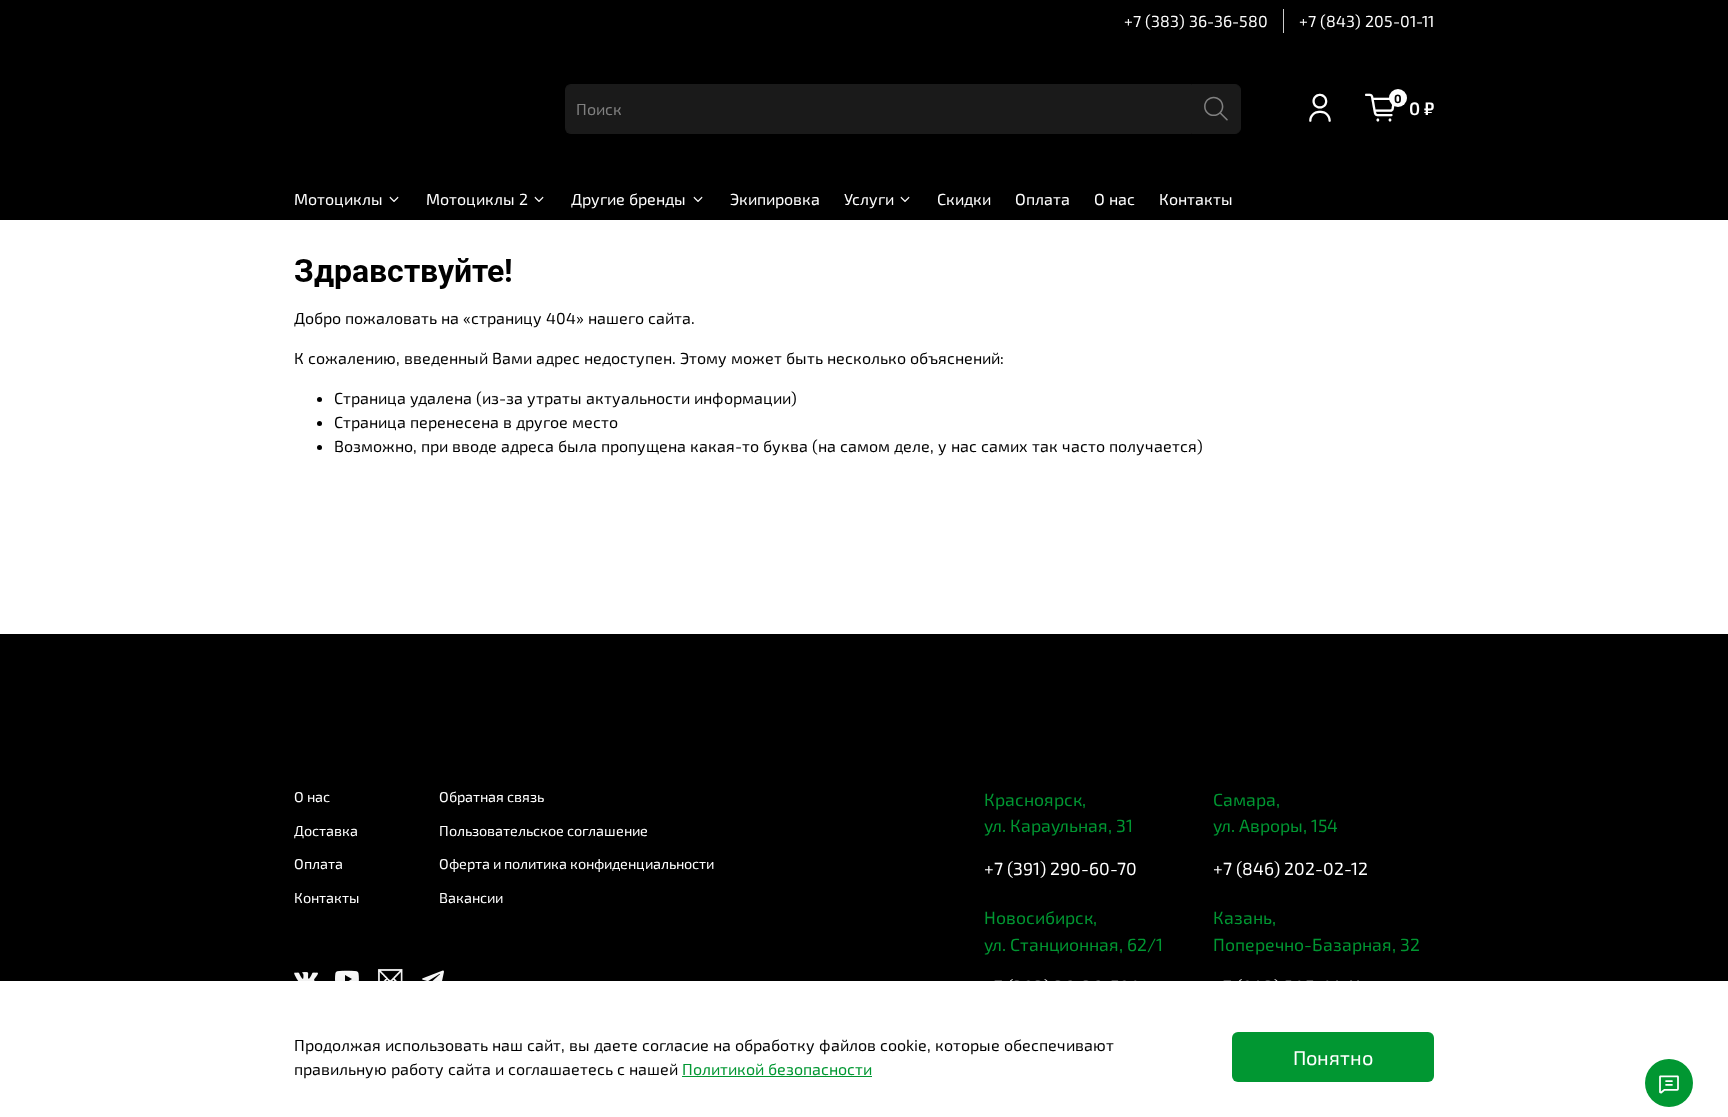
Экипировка (775, 198)
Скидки (964, 198)
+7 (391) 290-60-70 (1060, 868)
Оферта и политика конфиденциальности (576, 863)
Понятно (1333, 1057)
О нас (1114, 198)
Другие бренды (628, 198)
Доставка (326, 830)
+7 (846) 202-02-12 (1290, 868)
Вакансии (471, 897)
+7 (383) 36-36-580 (1196, 20)
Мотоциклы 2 (477, 198)
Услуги (869, 198)
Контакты (1196, 198)
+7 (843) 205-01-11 (1366, 20)
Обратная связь (491, 796)
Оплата (1042, 198)
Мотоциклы (338, 198)
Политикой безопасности (777, 1068)
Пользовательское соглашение (543, 830)
